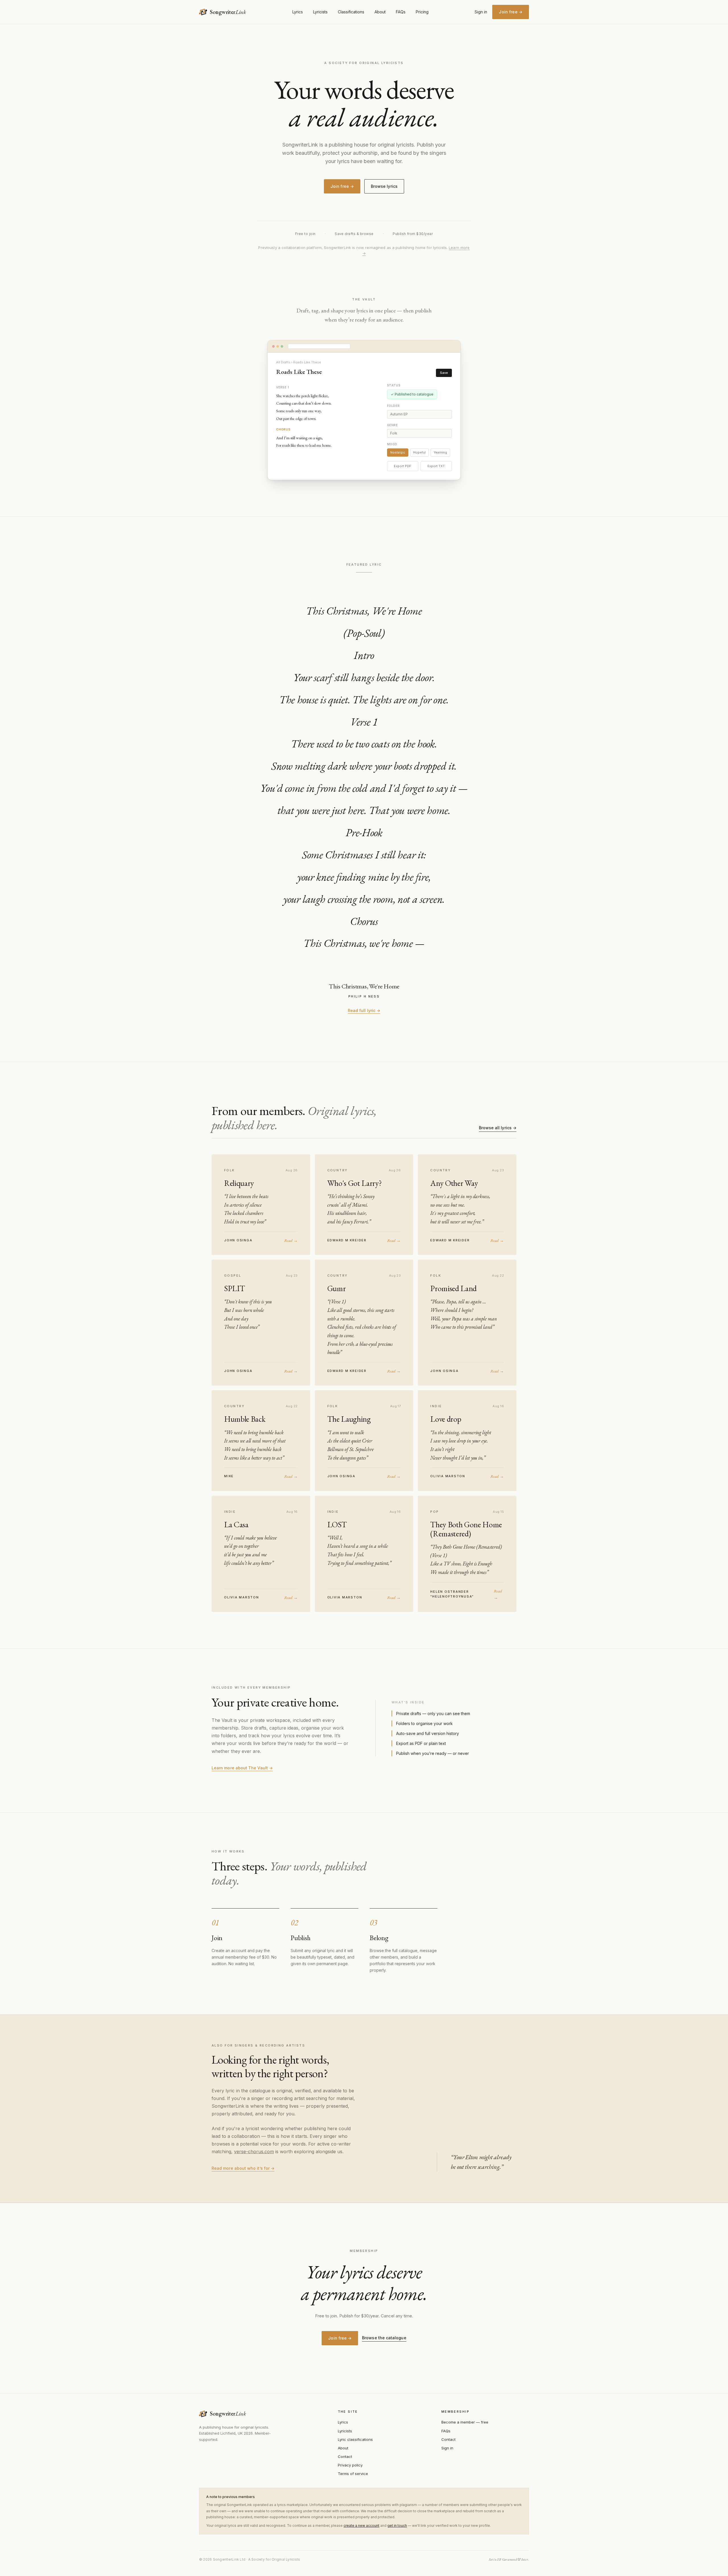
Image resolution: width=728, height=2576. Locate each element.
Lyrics (298, 12)
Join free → (511, 12)
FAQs (401, 12)
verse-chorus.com (254, 2152)
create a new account (361, 2525)
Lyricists (320, 12)
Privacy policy (350, 2465)
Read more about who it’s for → (243, 2168)
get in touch (397, 2525)
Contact (345, 2457)
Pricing (422, 12)
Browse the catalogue (384, 2338)
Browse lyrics (384, 186)
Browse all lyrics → (498, 1128)
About (380, 12)
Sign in (481, 12)
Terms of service (353, 2474)
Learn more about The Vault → (242, 1768)
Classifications (351, 12)
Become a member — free (465, 2422)
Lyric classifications (355, 2439)
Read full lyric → (364, 1010)
